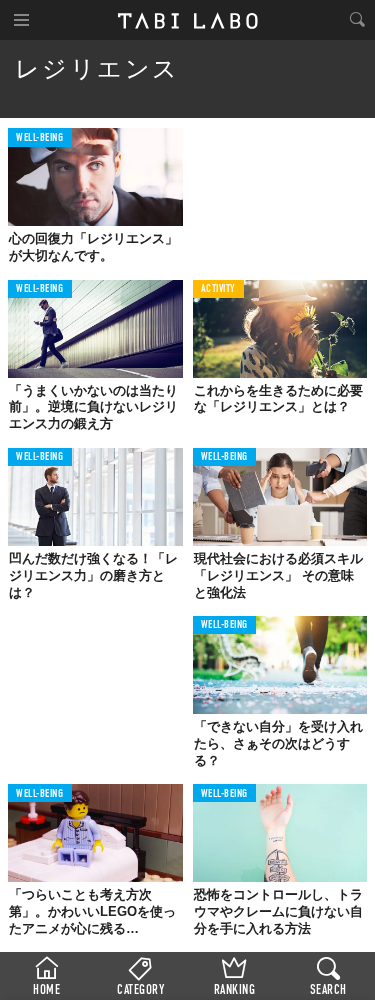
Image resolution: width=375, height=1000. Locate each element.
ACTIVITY (218, 289)
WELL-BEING (40, 138)
